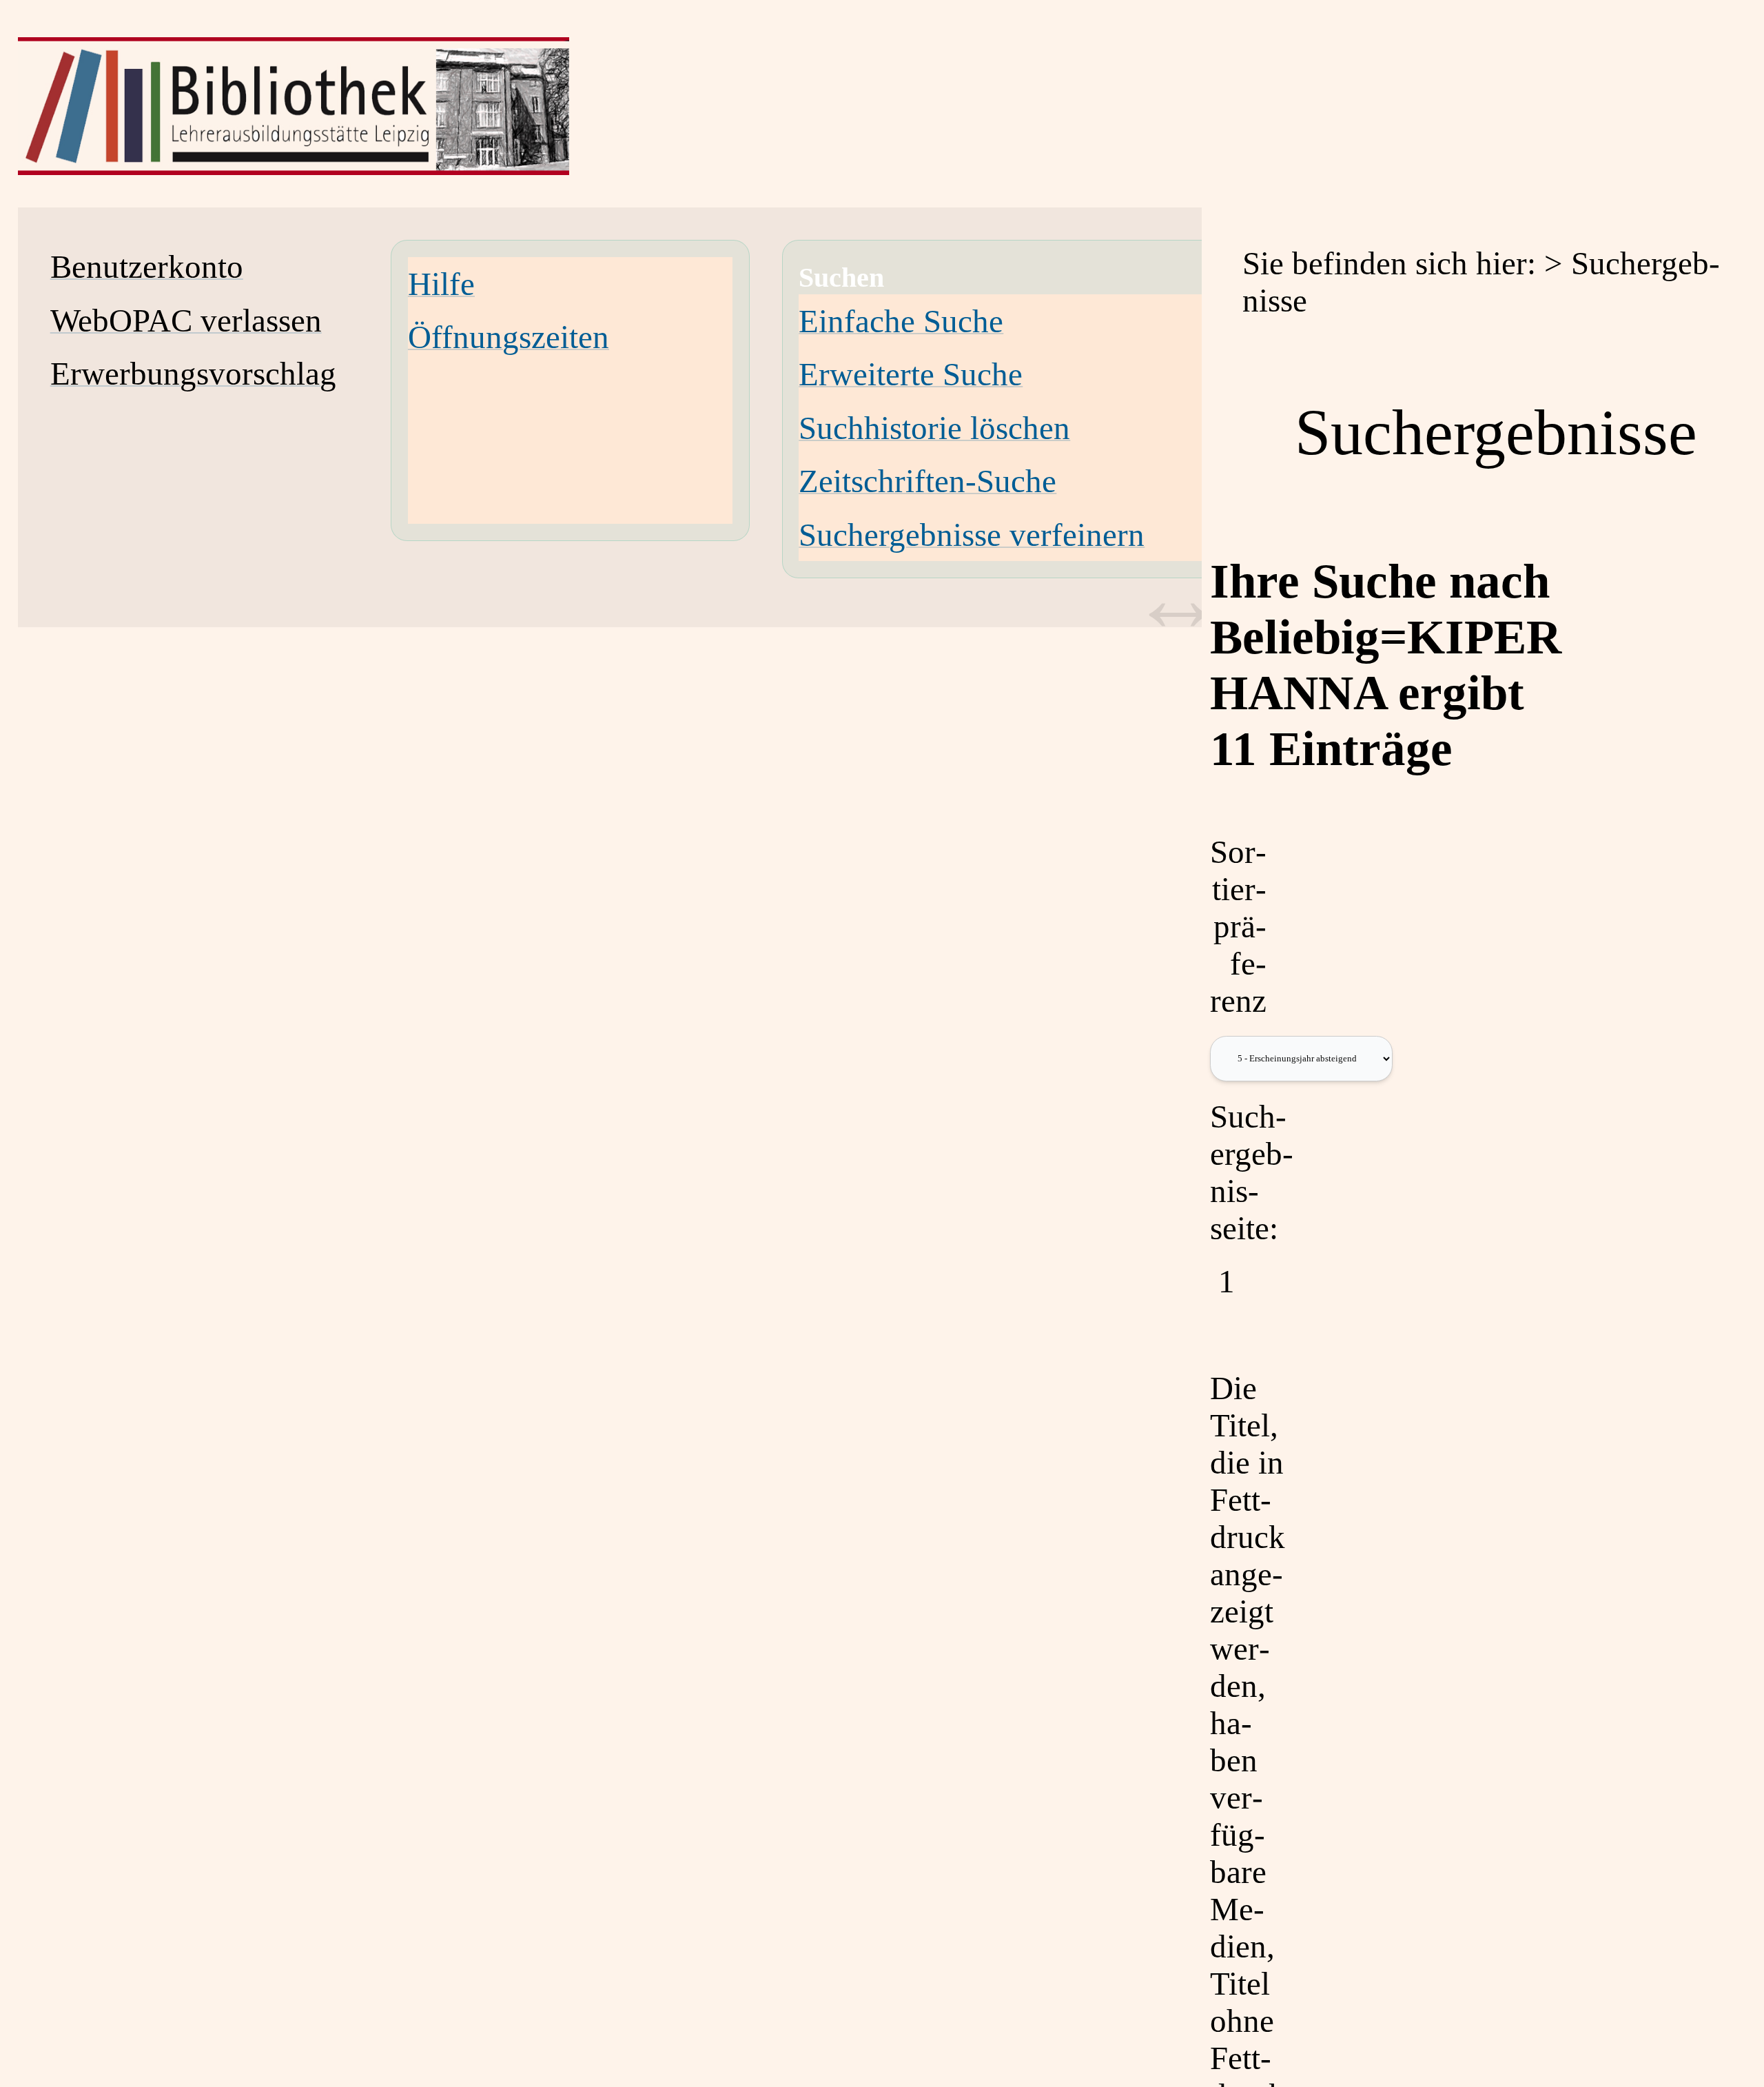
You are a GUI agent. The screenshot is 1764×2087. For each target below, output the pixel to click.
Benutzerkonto (147, 267)
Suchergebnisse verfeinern (972, 535)
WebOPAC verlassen (186, 320)
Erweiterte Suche (911, 374)
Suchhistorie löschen (934, 428)
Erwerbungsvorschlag (193, 374)
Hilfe (441, 284)
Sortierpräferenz (1238, 926)
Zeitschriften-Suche (927, 481)
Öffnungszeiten (509, 337)
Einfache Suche (901, 321)
